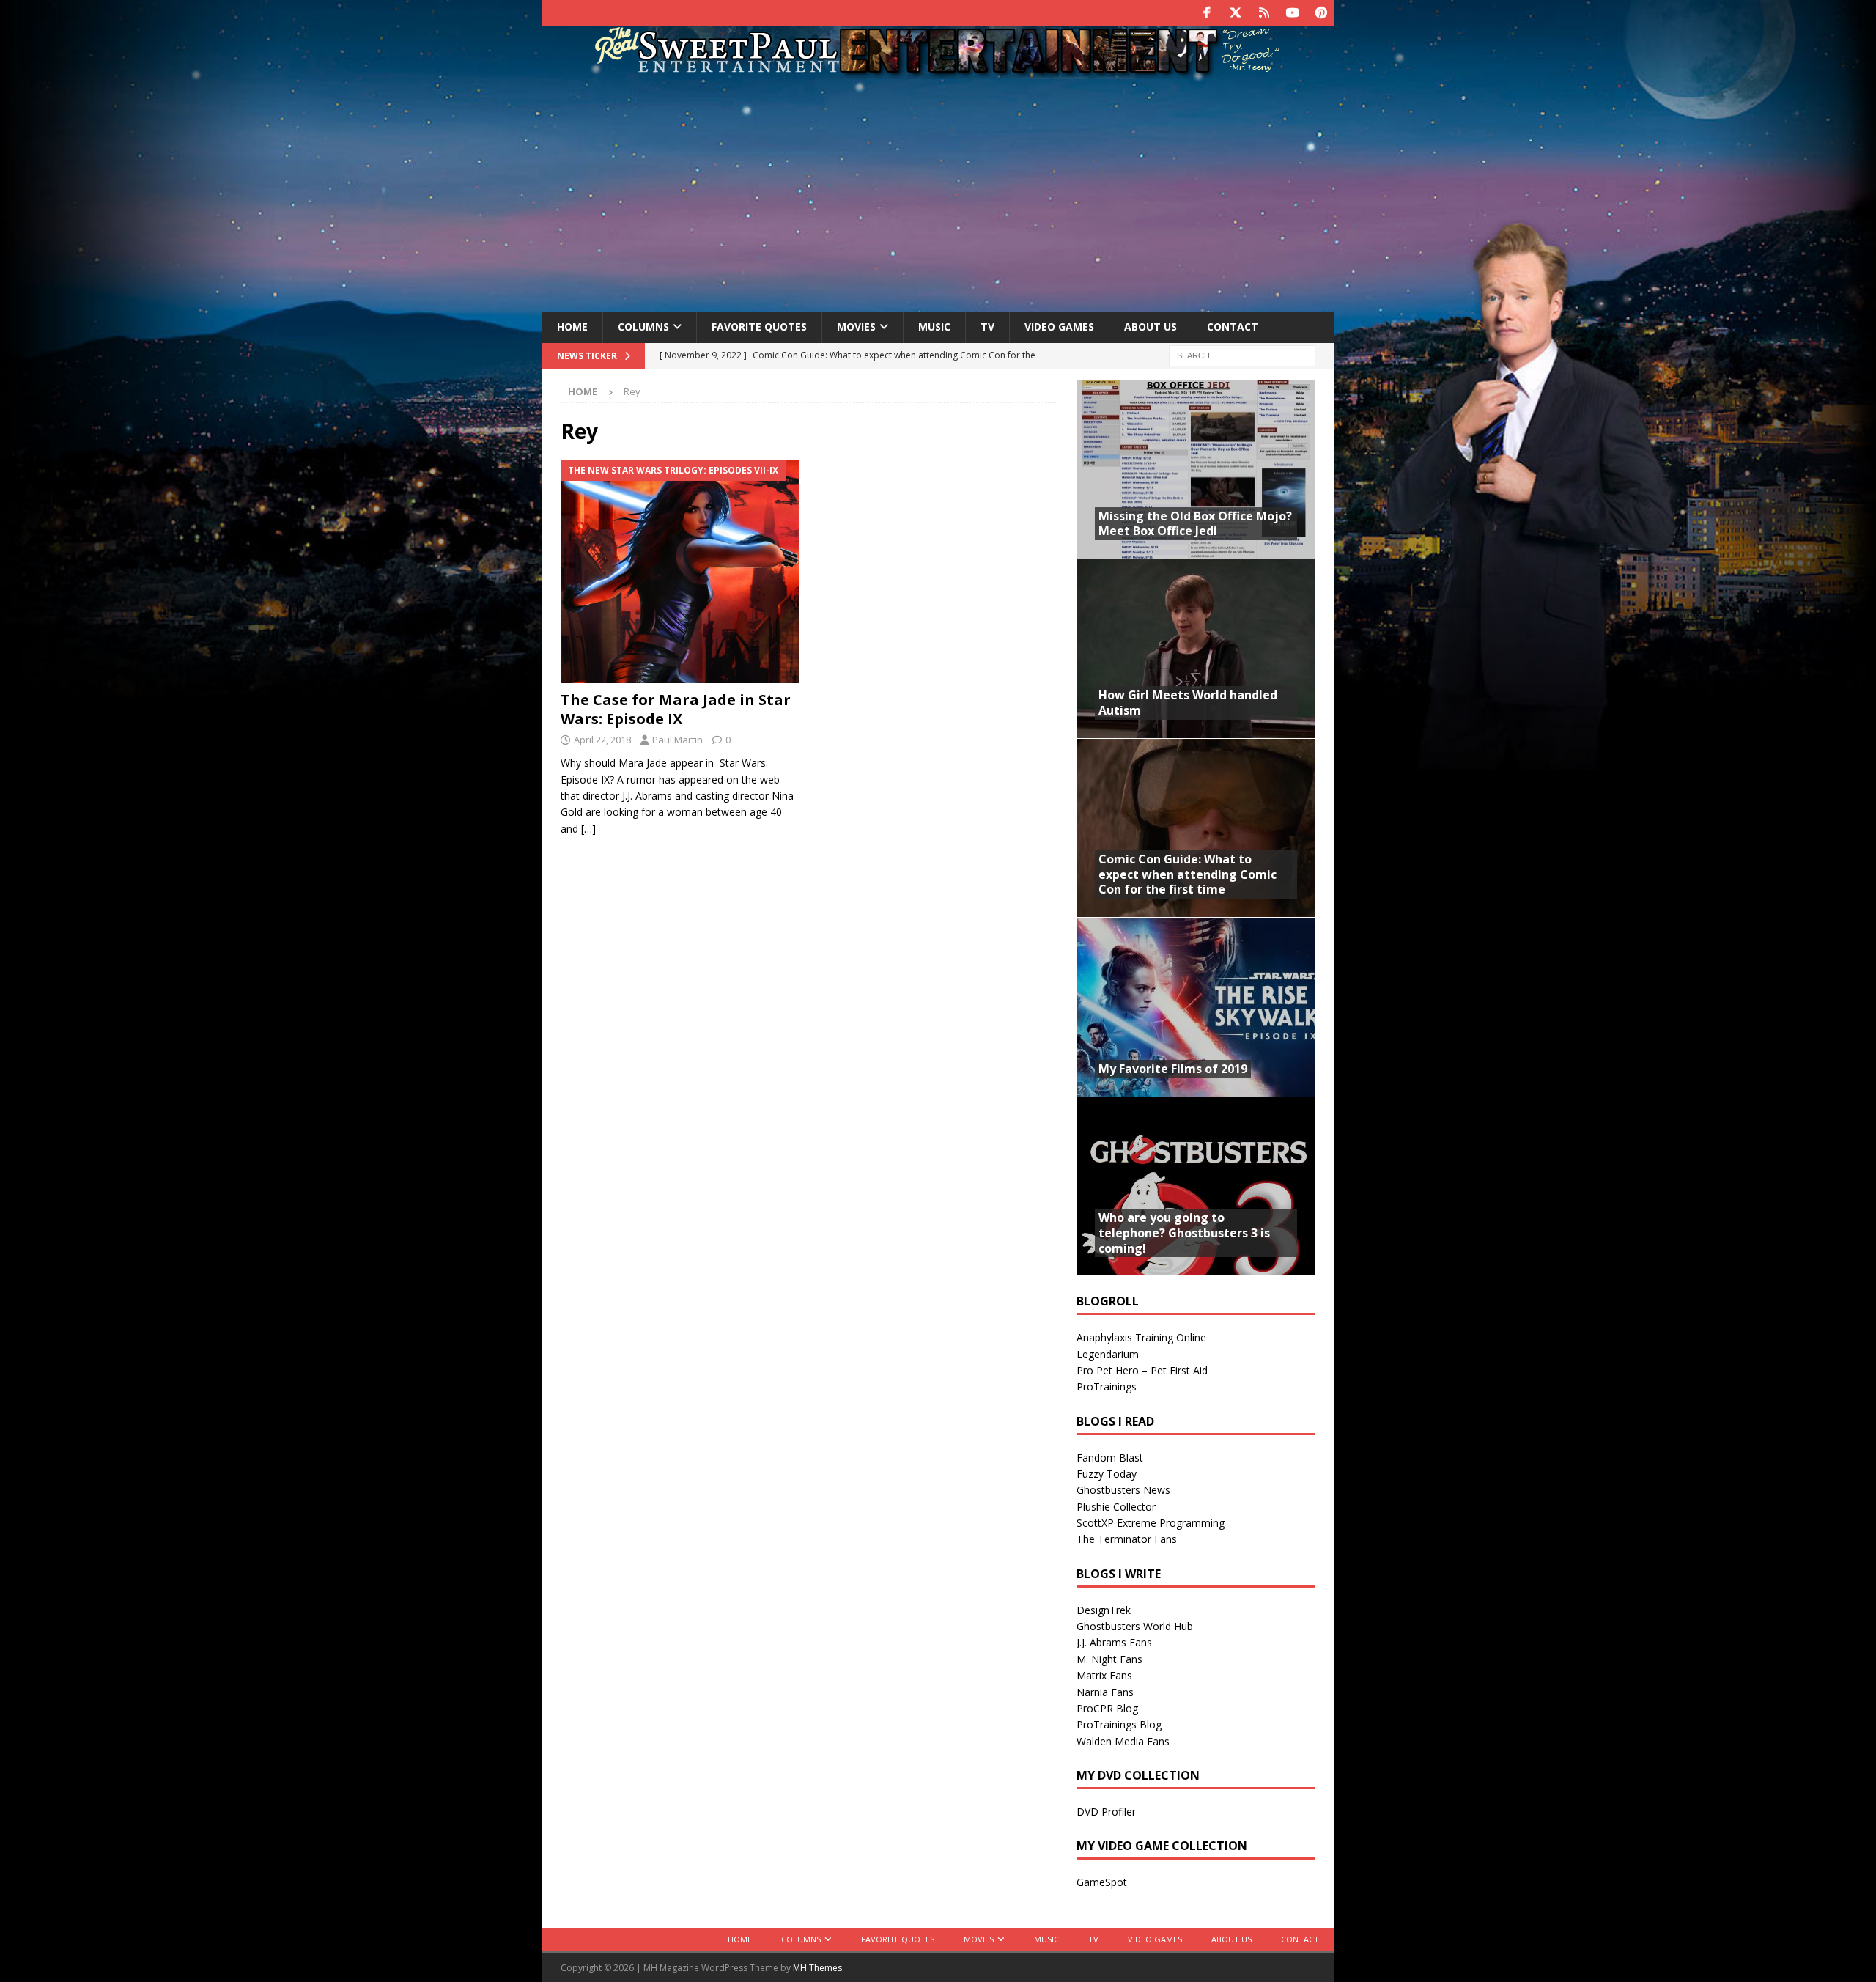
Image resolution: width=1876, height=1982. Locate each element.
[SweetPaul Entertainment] (938, 71)
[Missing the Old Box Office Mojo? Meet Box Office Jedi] (1196, 469)
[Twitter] (1235, 13)
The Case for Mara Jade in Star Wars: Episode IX (676, 709)
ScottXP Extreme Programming (1151, 1523)
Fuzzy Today (1107, 1474)
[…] (588, 829)
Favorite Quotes (759, 327)
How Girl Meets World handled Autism (1188, 703)
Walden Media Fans (1123, 1741)
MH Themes (817, 1968)
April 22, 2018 (602, 740)
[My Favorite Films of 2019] (1196, 1007)
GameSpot (1102, 1882)
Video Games (1059, 327)
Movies (856, 327)
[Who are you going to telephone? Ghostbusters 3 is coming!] (1196, 1186)
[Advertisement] (938, 193)
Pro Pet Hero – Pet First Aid (1142, 1370)
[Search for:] (1242, 354)
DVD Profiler (1106, 1812)
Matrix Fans (1104, 1675)
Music (934, 327)
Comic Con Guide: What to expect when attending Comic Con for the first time (1188, 874)
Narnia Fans (1105, 1692)
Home (572, 327)
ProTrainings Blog (1119, 1724)
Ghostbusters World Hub (1135, 1626)
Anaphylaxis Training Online (1141, 1337)
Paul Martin (677, 740)
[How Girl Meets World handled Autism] (1196, 648)
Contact (1233, 327)
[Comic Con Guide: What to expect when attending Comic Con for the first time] (1196, 828)
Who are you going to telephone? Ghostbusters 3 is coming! (1184, 1233)
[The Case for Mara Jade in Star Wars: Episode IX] (680, 572)
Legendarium (1108, 1354)
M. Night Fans (1109, 1659)
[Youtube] (1292, 13)
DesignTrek (1104, 1610)
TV (987, 327)
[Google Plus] (1264, 13)
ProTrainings (1107, 1386)
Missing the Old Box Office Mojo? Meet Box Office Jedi (1195, 524)
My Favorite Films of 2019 (1173, 1069)
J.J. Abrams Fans (1114, 1642)
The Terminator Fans (1127, 1539)
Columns (643, 327)
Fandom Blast (1110, 1458)
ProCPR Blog (1107, 1708)
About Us (1151, 327)
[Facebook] (1207, 13)
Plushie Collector (1116, 1507)
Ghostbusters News (1123, 1490)
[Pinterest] (1321, 13)
